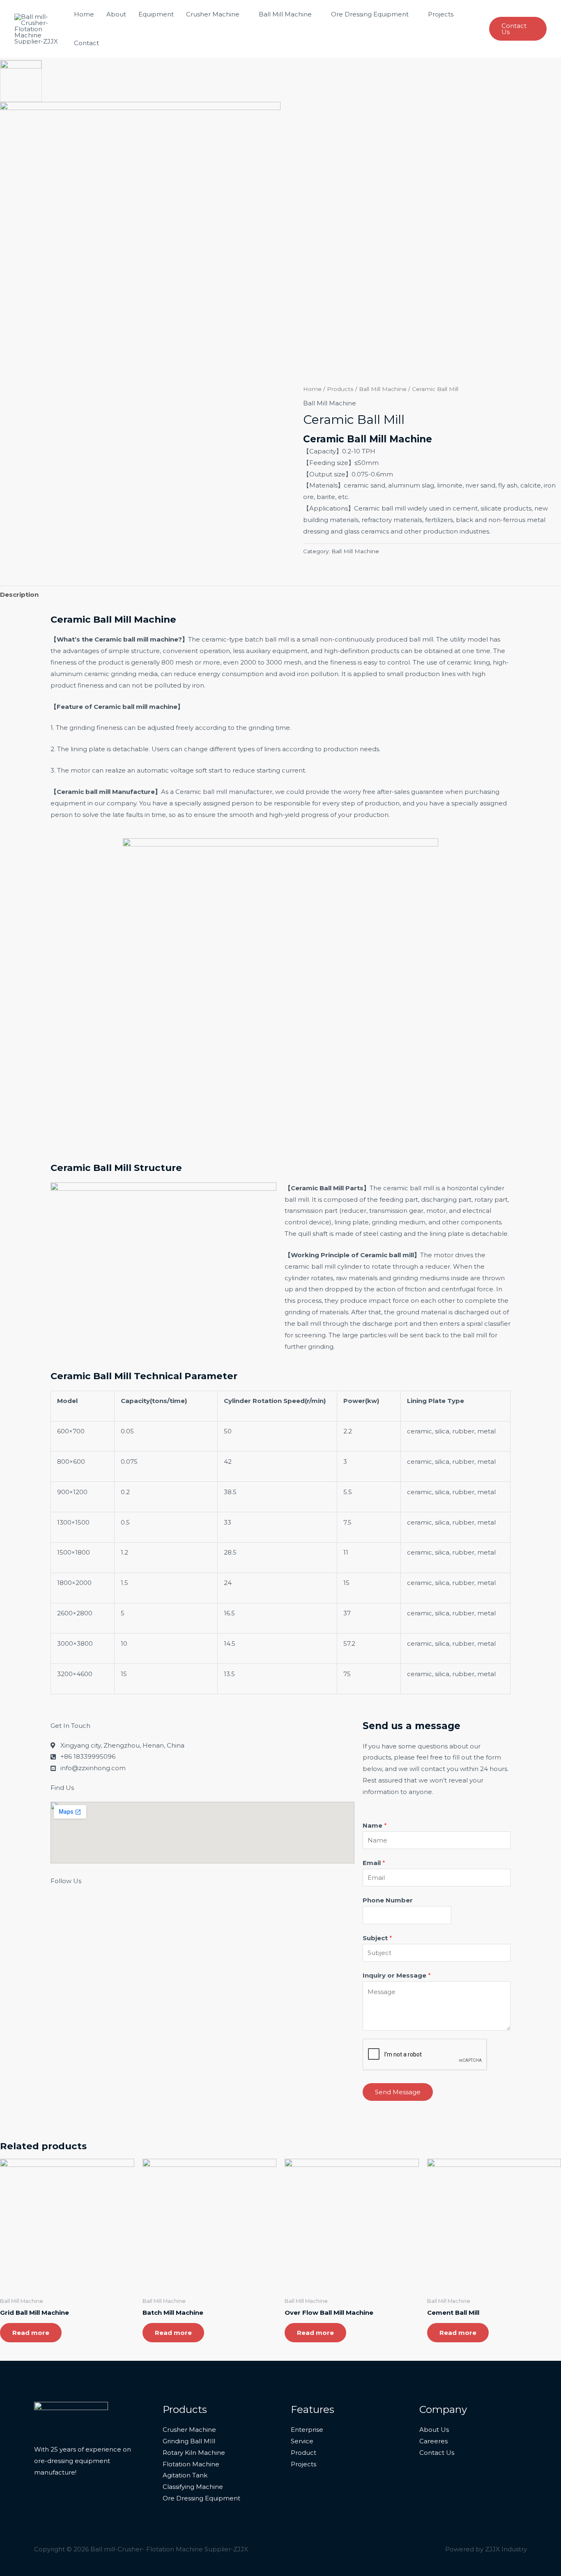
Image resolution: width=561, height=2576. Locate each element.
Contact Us (437, 2453)
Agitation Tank (185, 2475)
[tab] (19, 595)
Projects (441, 14)
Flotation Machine (191, 2464)
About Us (434, 2430)
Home (84, 14)
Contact (86, 43)
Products (340, 389)
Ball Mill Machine (285, 14)
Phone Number (388, 1900)
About (116, 14)
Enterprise (307, 2430)
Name (375, 1825)
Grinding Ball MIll (189, 2441)
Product (303, 2453)
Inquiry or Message (397, 1975)
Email (374, 1863)
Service (302, 2441)
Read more (31, 2333)
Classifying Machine (193, 2487)
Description (19, 595)
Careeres (433, 2441)
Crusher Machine (213, 14)
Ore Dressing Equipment (370, 14)
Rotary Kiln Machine (194, 2453)
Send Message (398, 2092)
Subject (377, 1938)
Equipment (156, 14)
